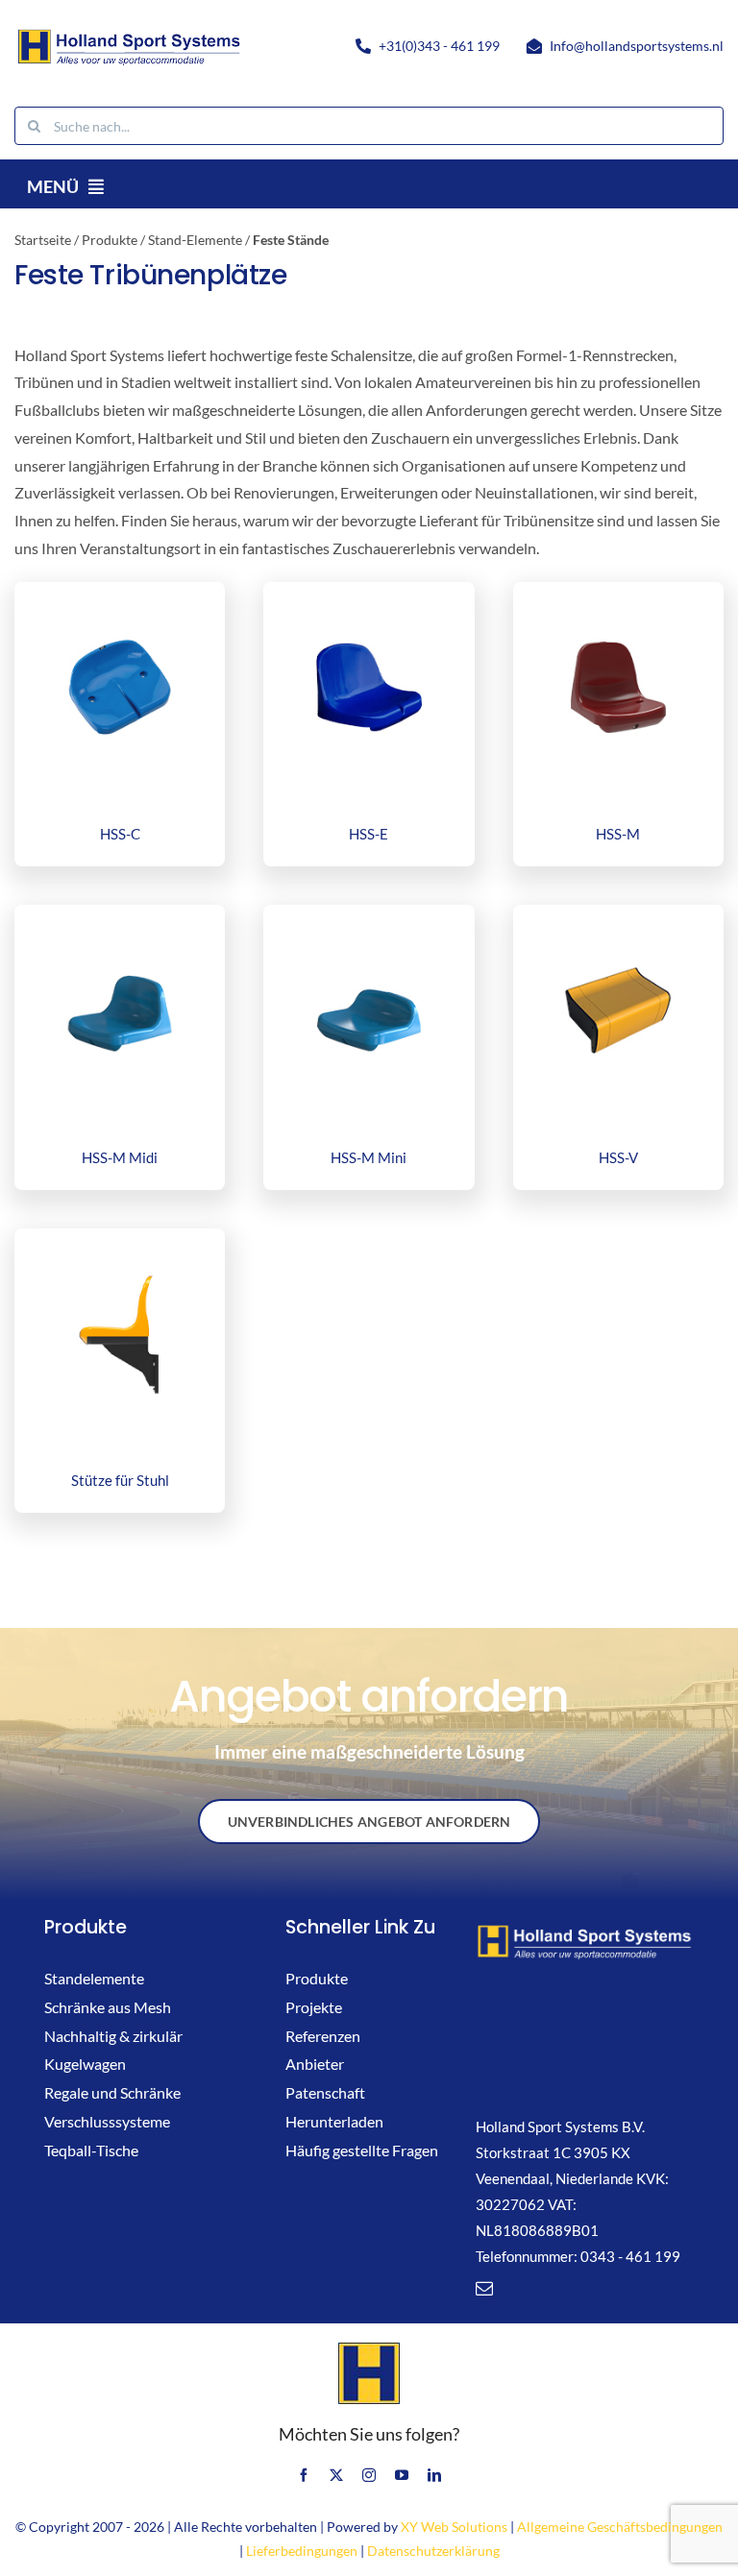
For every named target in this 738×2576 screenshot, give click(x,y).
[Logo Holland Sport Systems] (128, 32)
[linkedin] (434, 2475)
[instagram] (369, 2475)
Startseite (43, 240)
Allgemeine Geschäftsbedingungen (620, 2527)
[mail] (484, 2288)
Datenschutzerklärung (433, 2551)
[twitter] (336, 2475)
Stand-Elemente (195, 240)
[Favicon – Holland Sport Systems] (369, 2349)
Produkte (110, 240)
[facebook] (304, 2475)
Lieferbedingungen (302, 2551)
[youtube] (402, 2475)
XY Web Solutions (454, 2527)
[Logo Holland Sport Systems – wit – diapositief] (584, 1930)
